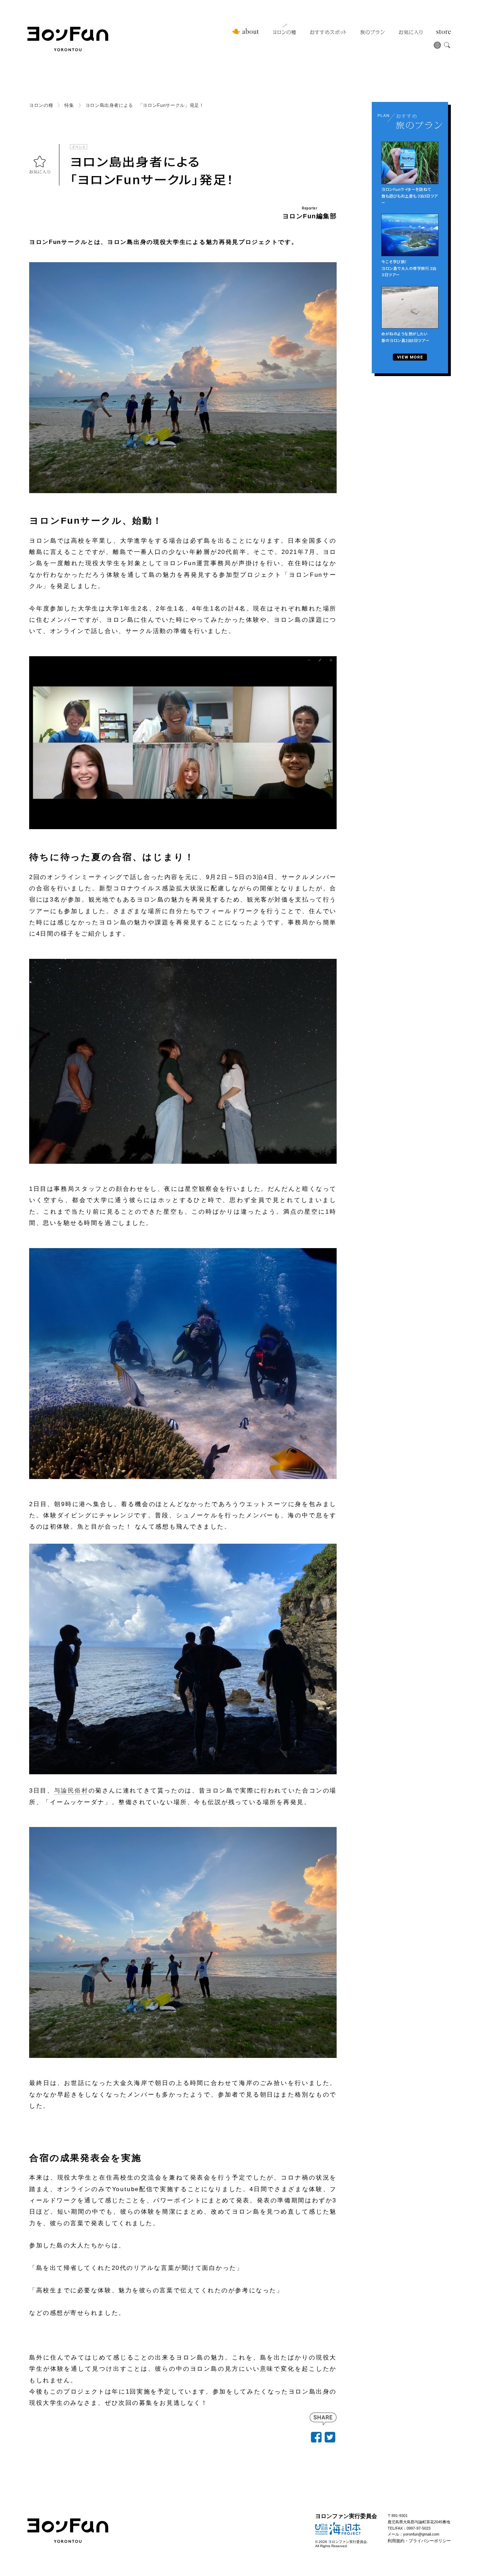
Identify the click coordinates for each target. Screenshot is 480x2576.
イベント (79, 146)
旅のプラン (372, 32)
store (444, 32)
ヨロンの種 (284, 32)
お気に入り (411, 32)
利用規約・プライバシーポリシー (419, 2541)
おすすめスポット (328, 32)
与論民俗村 (71, 1791)
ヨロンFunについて (246, 31)
